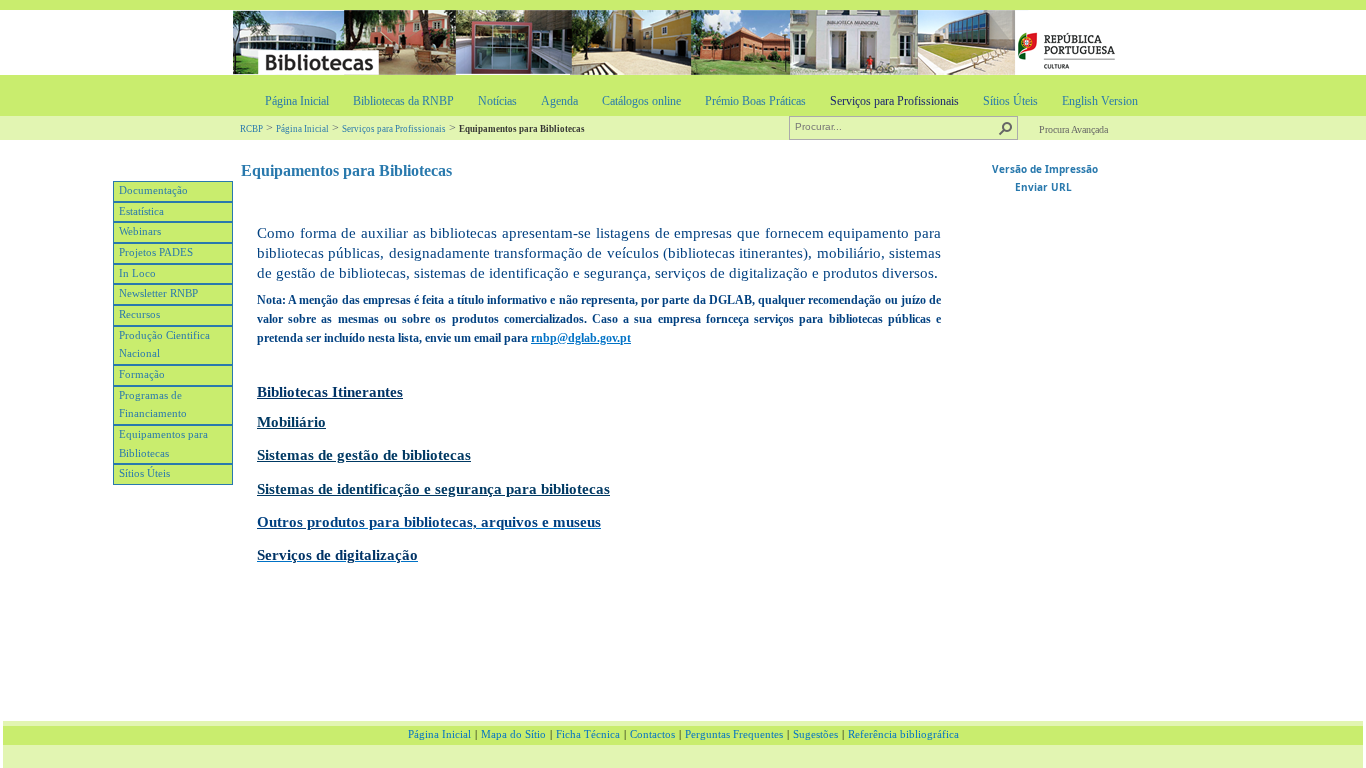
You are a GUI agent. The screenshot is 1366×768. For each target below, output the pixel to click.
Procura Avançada (1073, 129)
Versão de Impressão (1045, 169)
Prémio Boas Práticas (755, 101)
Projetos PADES (156, 252)
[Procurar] (1006, 128)
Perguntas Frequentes (734, 734)
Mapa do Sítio (513, 734)
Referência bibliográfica (903, 734)
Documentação (153, 190)
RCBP (251, 129)
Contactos (652, 734)
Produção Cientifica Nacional (164, 345)
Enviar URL (1045, 187)
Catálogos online (641, 101)
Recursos (139, 314)
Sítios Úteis (1010, 101)
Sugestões (815, 734)
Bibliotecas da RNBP (403, 101)
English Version (1100, 101)
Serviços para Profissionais (894, 101)
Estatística (141, 211)
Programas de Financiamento (153, 405)
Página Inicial (297, 101)
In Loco (137, 273)
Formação (142, 374)
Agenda (559, 101)
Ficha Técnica (588, 734)
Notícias (497, 101)
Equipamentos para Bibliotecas (163, 444)
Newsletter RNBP (158, 293)
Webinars (140, 231)
